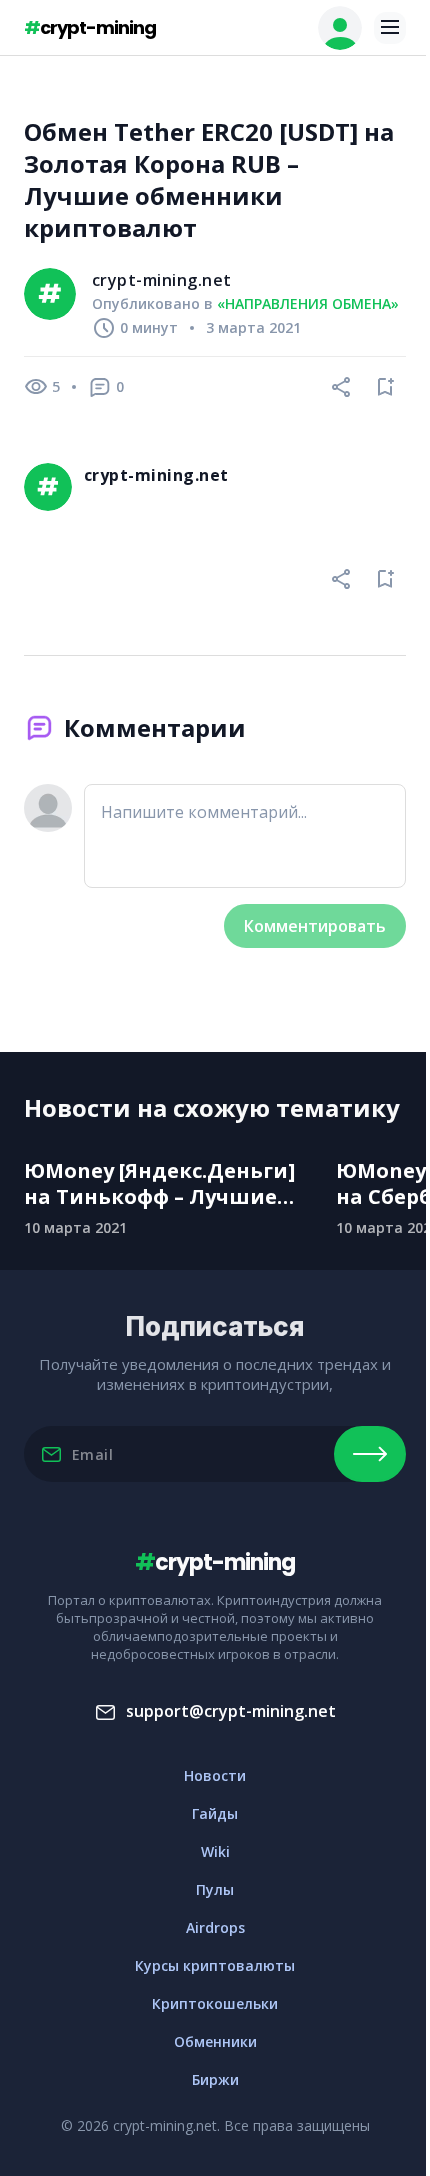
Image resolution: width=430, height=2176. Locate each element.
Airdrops (215, 1927)
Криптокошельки (215, 2003)
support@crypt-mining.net (231, 1711)
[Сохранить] (386, 387)
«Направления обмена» (308, 304)
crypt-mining (90, 27)
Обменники (215, 2041)
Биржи (215, 2079)
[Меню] (390, 28)
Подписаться (370, 1454)
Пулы (215, 1889)
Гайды (215, 1813)
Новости (215, 1775)
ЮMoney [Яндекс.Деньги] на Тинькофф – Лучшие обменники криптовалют (165, 1184)
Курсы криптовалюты (215, 1965)
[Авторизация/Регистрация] (340, 28)
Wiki (215, 1851)
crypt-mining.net (162, 280)
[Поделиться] (342, 387)
